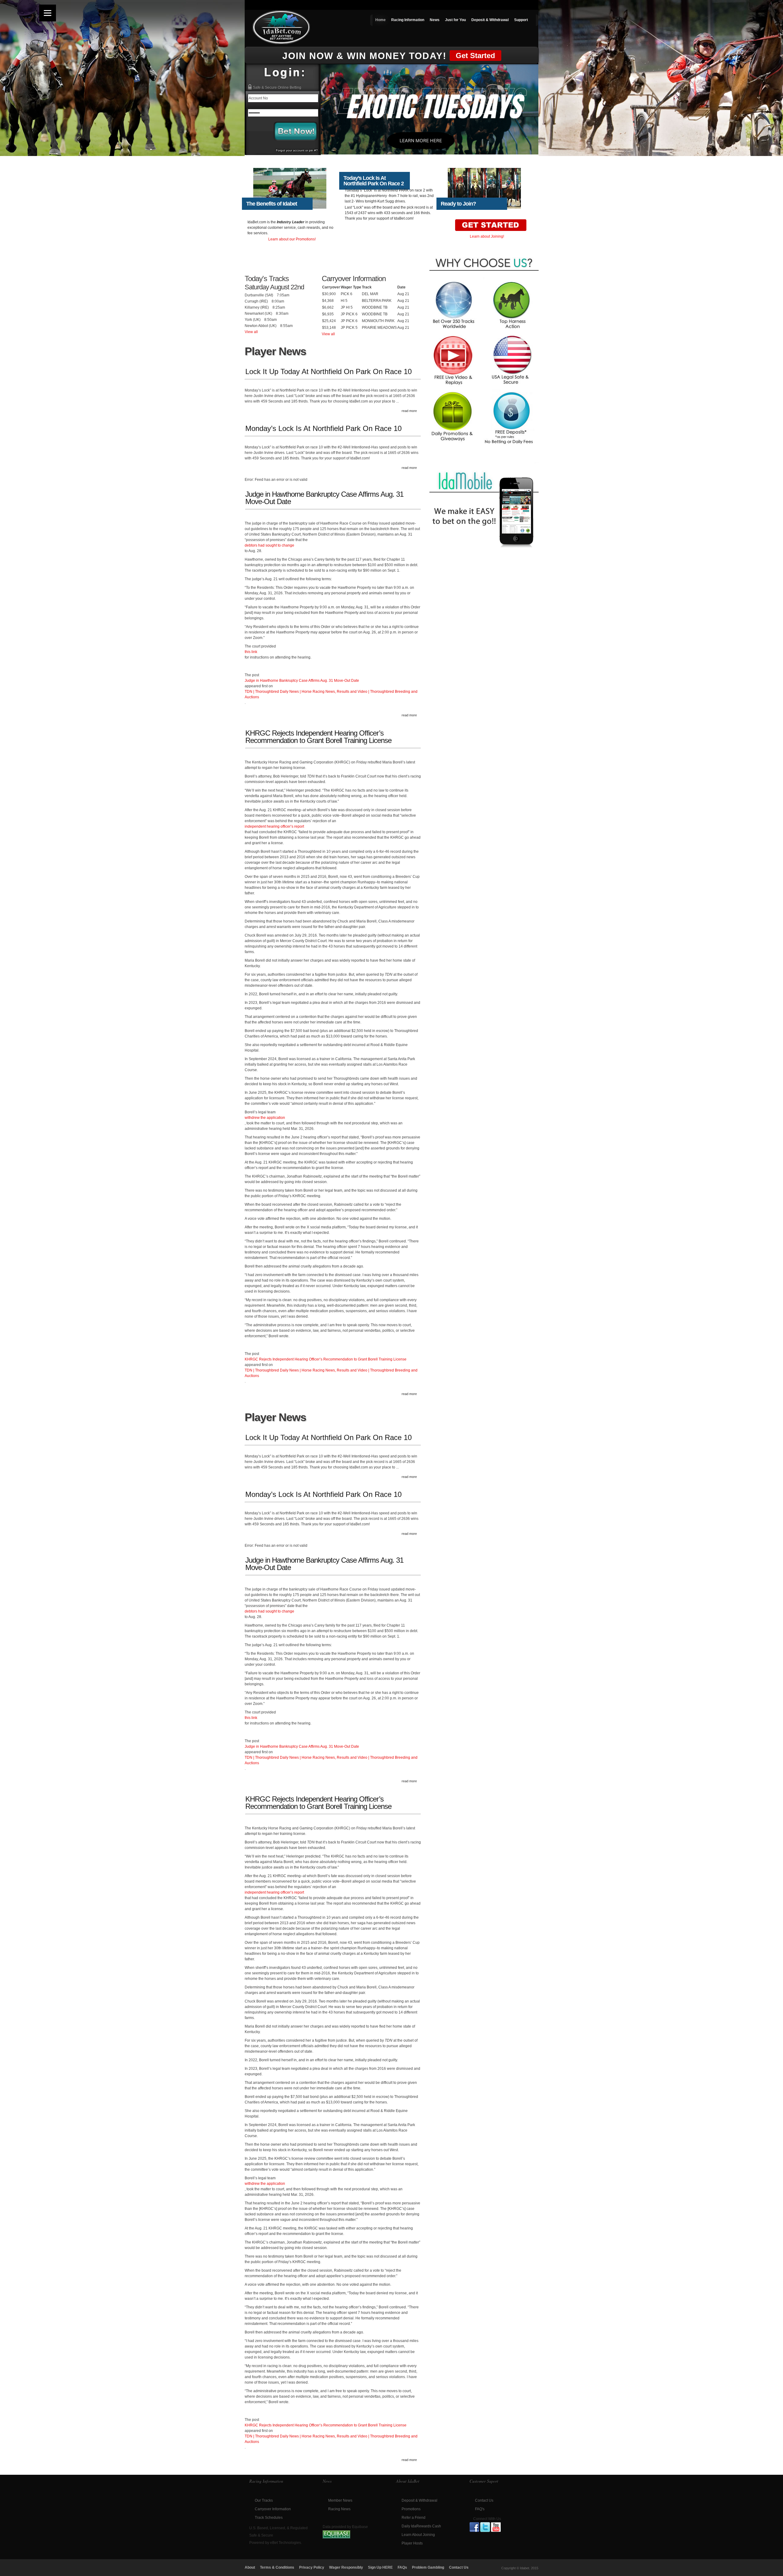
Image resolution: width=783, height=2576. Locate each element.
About (250, 2567)
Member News (340, 2500)
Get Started (475, 56)
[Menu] (48, 13)
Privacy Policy (312, 2567)
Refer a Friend (414, 2518)
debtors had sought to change (269, 545)
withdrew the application (265, 1118)
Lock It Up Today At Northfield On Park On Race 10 (328, 372)
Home (380, 20)
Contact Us (484, 2500)
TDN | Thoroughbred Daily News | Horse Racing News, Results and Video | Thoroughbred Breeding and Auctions (331, 694)
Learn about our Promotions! (292, 239)
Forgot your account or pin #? (297, 150)
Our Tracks (264, 2500)
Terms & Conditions (277, 2567)
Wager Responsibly (346, 2567)
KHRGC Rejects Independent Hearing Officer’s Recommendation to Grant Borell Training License (318, 737)
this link (251, 652)
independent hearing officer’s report (274, 826)
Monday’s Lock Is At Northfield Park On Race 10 (323, 429)
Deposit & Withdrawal (490, 20)
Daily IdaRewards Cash (421, 2526)
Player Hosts (412, 2543)
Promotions (411, 2509)
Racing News (339, 2509)
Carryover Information (273, 2509)
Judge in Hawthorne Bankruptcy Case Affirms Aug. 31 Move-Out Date (324, 498)
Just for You (455, 20)
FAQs (402, 2567)
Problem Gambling (428, 2567)
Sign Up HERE (380, 2567)
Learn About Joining (418, 2535)
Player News (275, 351)
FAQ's (480, 2509)
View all (251, 332)
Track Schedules (269, 2518)
